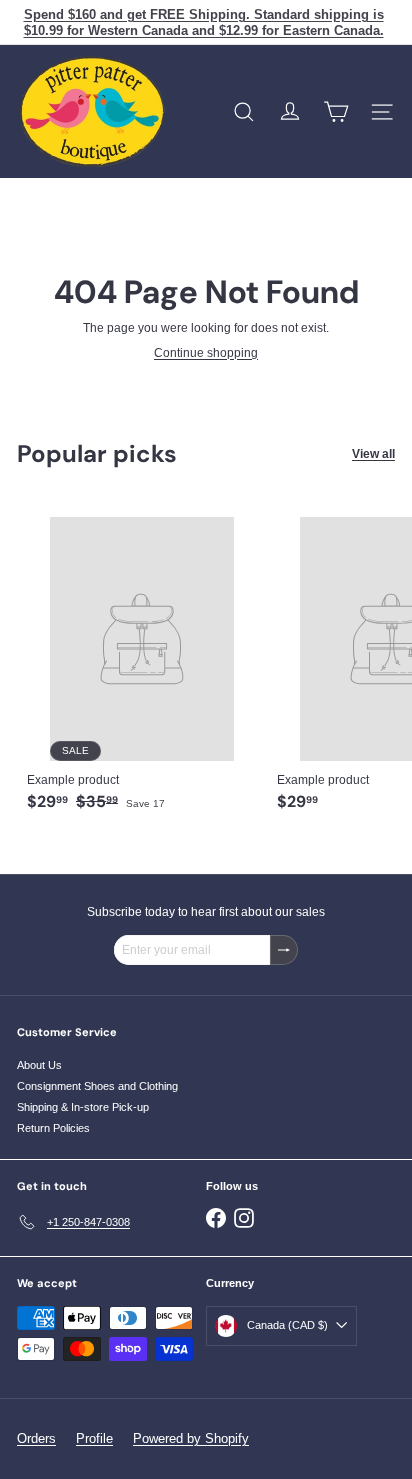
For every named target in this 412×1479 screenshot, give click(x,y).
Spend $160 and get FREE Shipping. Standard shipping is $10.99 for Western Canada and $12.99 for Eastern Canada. (204, 22)
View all (373, 454)
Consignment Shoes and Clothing (97, 1086)
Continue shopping (206, 353)
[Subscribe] (284, 950)
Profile (94, 1438)
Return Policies (53, 1128)
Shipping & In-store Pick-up (83, 1107)
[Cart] (336, 112)
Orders (36, 1438)
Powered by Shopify (191, 1438)
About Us (39, 1065)
